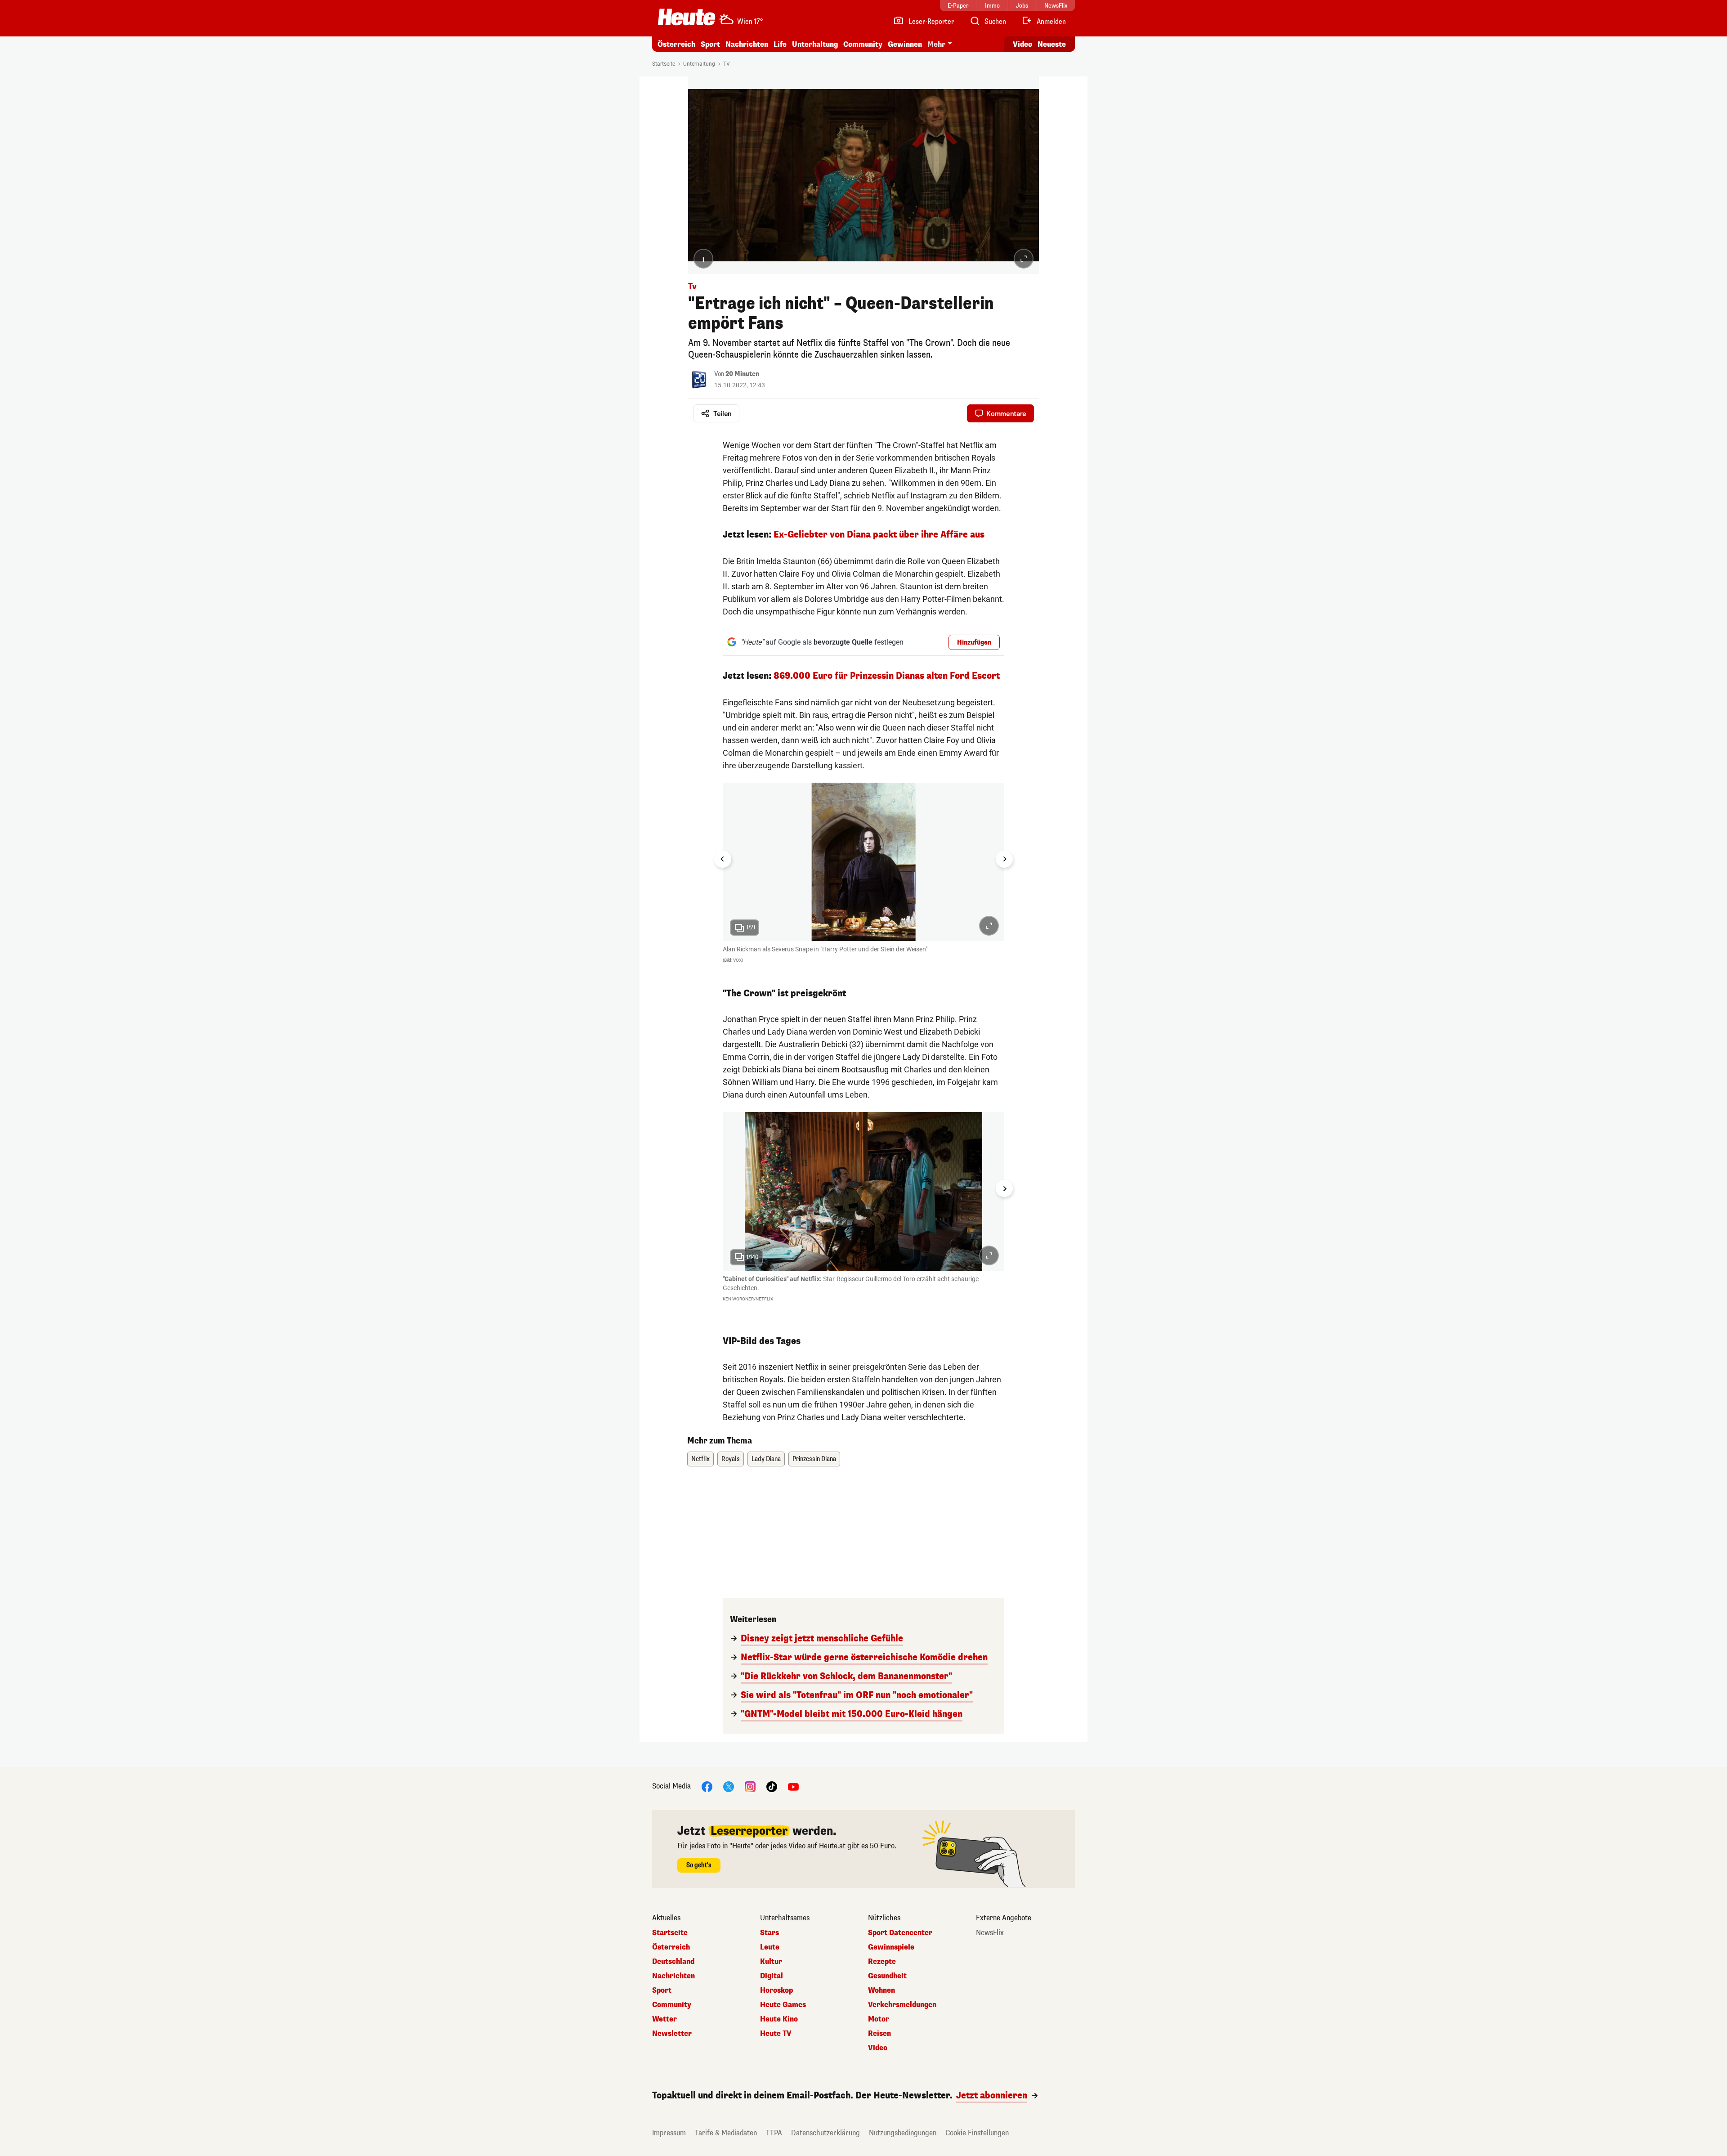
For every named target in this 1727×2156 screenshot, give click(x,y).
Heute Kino (779, 2019)
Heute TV (776, 2034)
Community (863, 44)
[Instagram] (750, 1786)
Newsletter (672, 2034)
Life (780, 44)
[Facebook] (707, 1786)
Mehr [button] (936, 44)
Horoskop (776, 1990)
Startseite (664, 64)
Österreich (676, 44)
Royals (731, 1459)
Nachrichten (673, 1976)
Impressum (669, 2133)
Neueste (1052, 44)
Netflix (700, 1459)
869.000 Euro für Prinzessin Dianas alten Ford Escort (887, 676)
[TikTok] (772, 1786)
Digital (772, 1976)
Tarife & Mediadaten (726, 2133)
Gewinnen (905, 44)
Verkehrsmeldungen (902, 2005)
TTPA (774, 2133)
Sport (710, 44)
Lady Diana (766, 1459)
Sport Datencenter (900, 1933)
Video (1022, 44)
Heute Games (783, 2005)
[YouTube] (793, 1786)
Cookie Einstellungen (977, 2133)
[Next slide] (1004, 859)
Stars (770, 1933)
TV (727, 64)
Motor (879, 2019)
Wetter (664, 2019)
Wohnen (881, 1990)
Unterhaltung (815, 44)
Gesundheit (887, 1976)
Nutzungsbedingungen (903, 2133)
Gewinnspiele (891, 1947)
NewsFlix (990, 1933)
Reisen (879, 2034)
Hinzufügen (974, 643)
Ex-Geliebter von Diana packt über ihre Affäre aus (879, 535)
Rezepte (882, 1962)
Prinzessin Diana (814, 1459)
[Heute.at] (687, 17)
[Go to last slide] (723, 859)
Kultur (771, 1962)
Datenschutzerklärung (825, 2133)
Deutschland (673, 1962)
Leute (770, 1947)
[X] (729, 1786)
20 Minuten (742, 374)
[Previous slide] (723, 1188)
